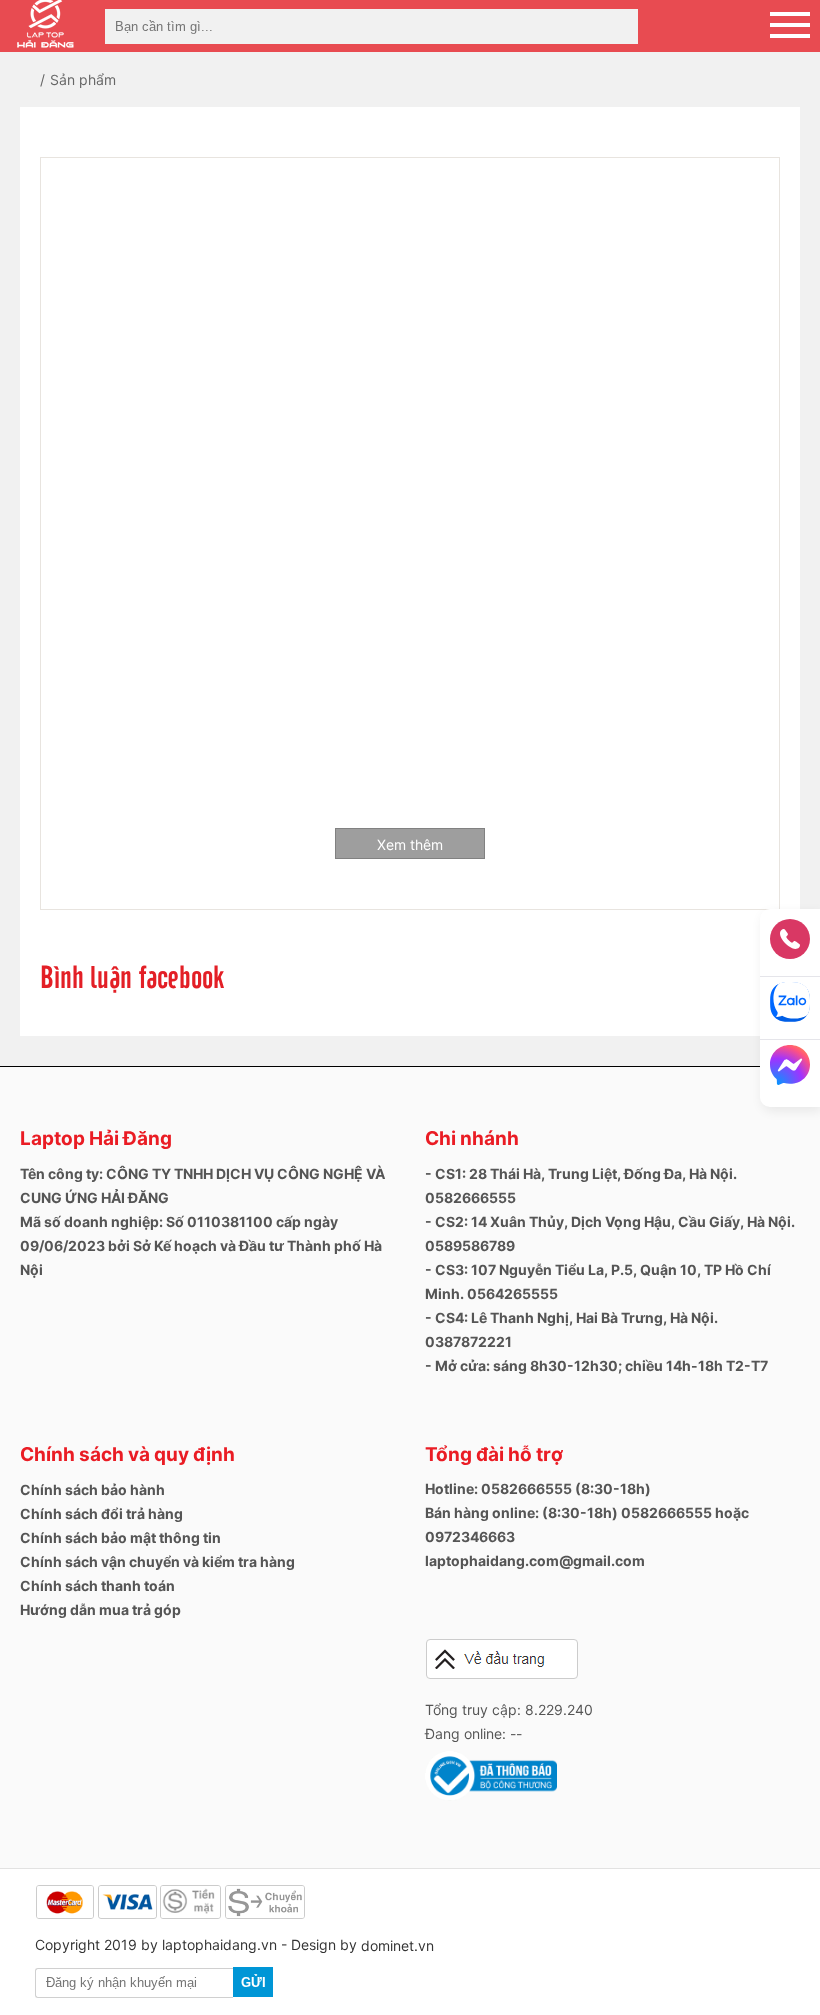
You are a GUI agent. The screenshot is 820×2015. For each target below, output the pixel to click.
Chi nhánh (472, 1138)
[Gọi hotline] (790, 945)
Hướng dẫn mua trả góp (100, 1609)
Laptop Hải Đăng (96, 1138)
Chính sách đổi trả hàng (101, 1513)
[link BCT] (491, 1795)
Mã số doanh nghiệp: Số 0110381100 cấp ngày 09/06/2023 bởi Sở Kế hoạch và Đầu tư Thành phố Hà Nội (201, 1245)
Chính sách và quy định (127, 1454)
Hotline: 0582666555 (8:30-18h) (538, 1488)
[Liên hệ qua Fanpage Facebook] (790, 1071)
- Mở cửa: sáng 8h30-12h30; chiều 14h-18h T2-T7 (596, 1365)
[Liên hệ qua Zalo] (790, 1008)
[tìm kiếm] (617, 26)
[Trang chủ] (42, 79)
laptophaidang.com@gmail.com (535, 1560)
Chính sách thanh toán (97, 1585)
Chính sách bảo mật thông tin (120, 1537)
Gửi (253, 1982)
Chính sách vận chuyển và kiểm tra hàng (157, 1561)
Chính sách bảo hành (92, 1489)
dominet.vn (397, 1945)
